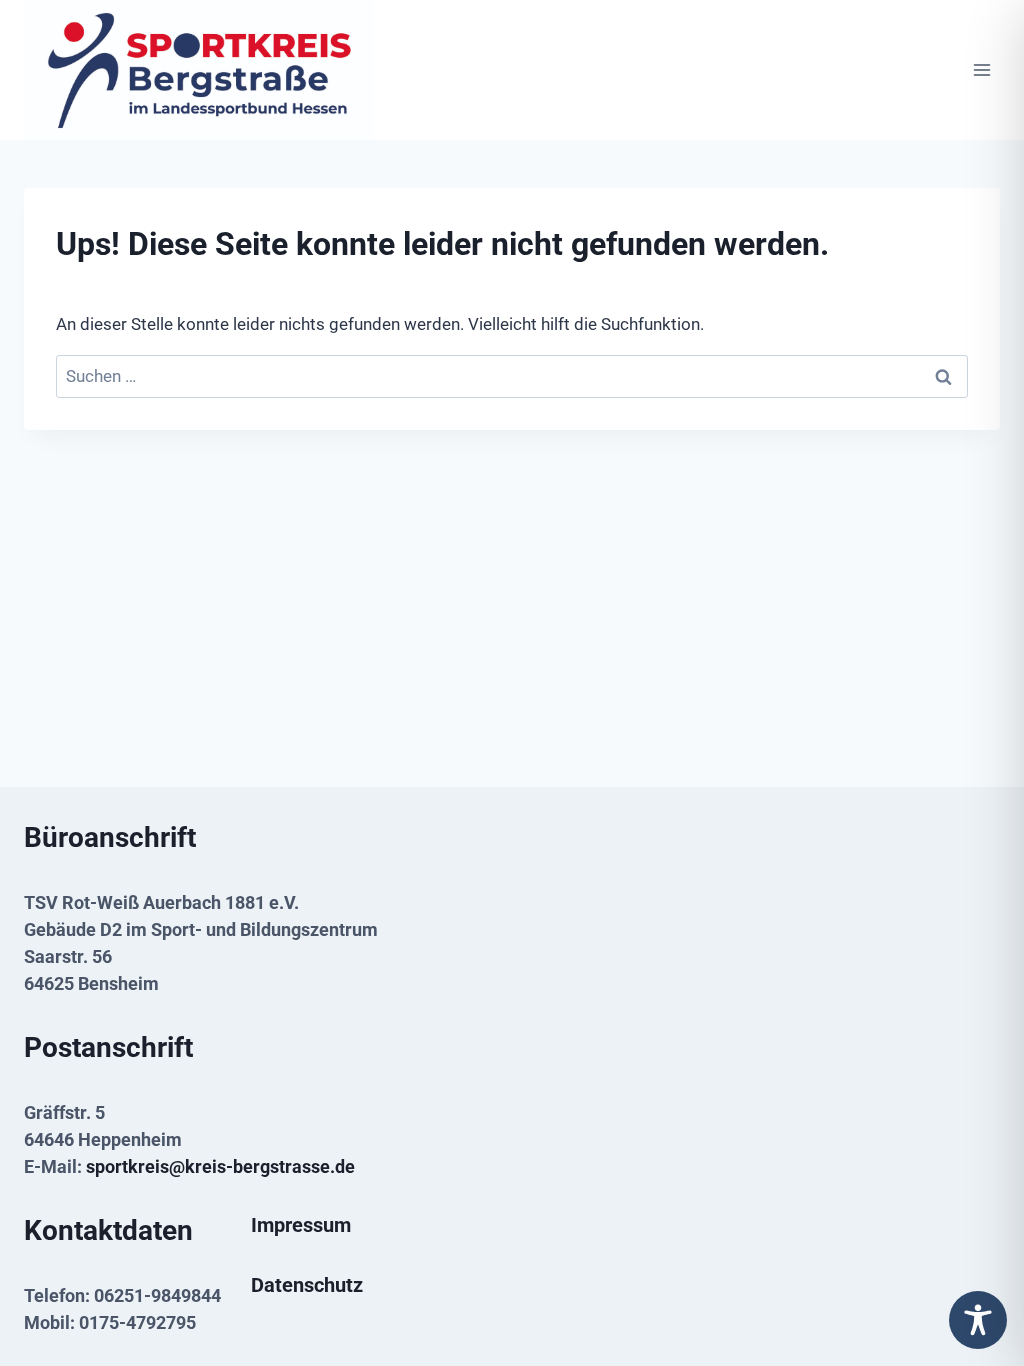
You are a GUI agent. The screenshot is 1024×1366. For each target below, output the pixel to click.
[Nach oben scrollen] (977, 1279)
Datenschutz (307, 1285)
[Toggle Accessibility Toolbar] (978, 1320)
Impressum (301, 1225)
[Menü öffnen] (981, 70)
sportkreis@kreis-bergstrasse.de (220, 1166)
